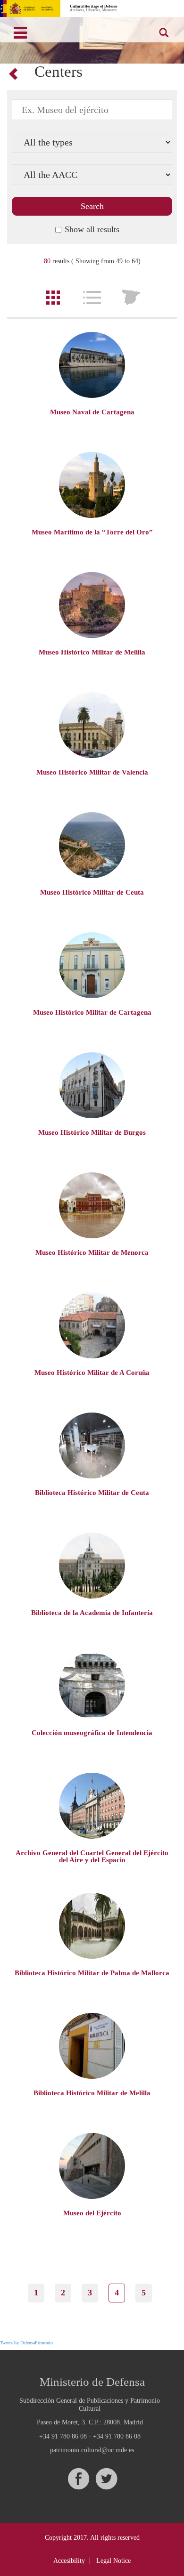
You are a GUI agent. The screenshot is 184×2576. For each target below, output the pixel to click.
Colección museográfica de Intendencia (92, 1733)
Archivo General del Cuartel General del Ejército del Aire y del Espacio (92, 1856)
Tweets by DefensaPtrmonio (26, 2343)
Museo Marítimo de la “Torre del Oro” (92, 532)
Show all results (92, 229)
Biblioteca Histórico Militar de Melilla (92, 2093)
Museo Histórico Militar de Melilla (92, 652)
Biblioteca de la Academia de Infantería (92, 1613)
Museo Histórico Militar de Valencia (92, 772)
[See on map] (131, 298)
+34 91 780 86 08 (63, 2436)
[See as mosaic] (53, 298)
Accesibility (69, 2561)
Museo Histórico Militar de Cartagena (92, 1012)
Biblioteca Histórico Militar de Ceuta (92, 1493)
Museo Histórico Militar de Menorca (92, 1252)
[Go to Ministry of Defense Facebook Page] (78, 2479)
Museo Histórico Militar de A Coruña (92, 1373)
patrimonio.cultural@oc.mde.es (92, 2450)
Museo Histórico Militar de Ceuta (92, 892)
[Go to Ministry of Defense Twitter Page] (106, 2479)
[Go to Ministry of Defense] (30, 8)
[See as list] (92, 298)
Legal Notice (113, 2561)
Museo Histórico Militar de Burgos (92, 1132)
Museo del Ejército (92, 2213)
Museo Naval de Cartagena (92, 412)
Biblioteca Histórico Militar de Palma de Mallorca (92, 1973)
